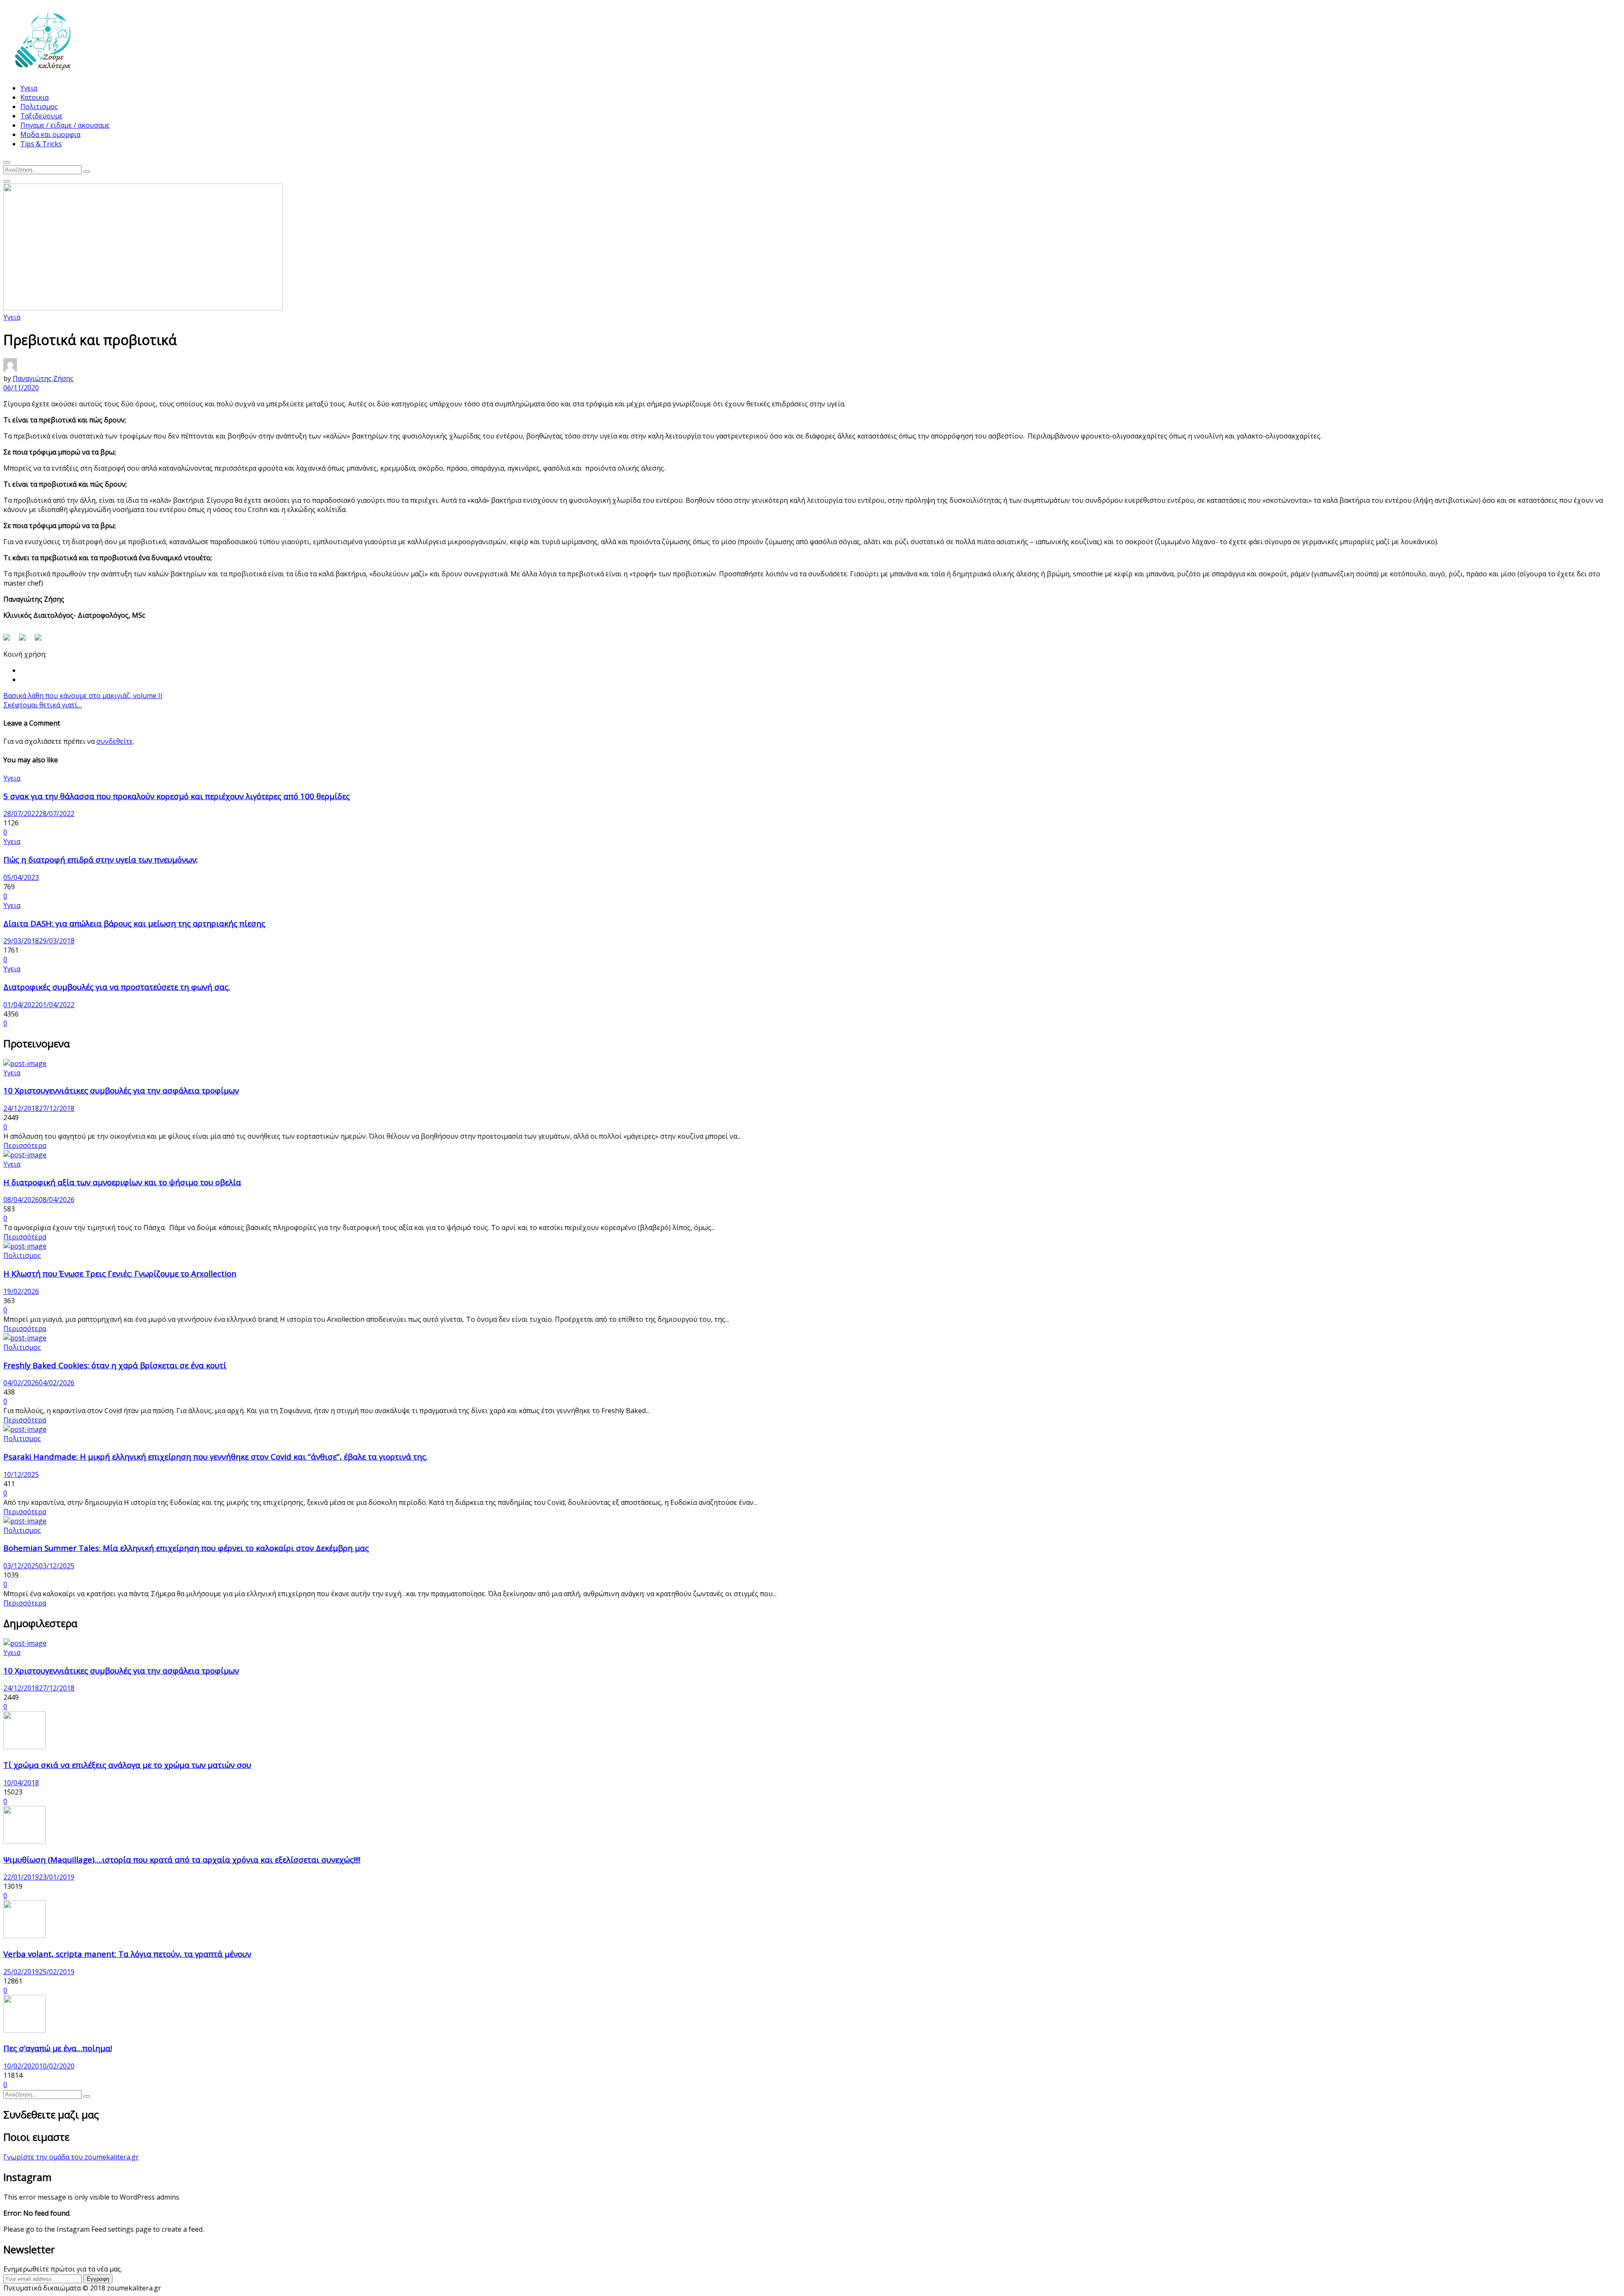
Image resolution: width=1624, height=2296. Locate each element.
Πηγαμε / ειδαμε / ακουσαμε (65, 125)
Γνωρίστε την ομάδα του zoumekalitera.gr (71, 2157)
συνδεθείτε (115, 741)
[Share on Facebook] (10, 641)
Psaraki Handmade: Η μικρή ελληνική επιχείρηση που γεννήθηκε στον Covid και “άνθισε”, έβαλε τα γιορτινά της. (215, 1456)
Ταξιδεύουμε (41, 116)
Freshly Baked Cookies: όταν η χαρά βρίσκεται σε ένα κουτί (115, 1365)
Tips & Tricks (41, 144)
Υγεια (29, 88)
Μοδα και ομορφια (50, 134)
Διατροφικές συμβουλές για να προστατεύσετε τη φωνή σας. (117, 987)
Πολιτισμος (39, 107)
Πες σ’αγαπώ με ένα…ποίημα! (58, 2048)
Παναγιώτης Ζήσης (43, 378)
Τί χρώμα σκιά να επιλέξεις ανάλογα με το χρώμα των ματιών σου (127, 1765)
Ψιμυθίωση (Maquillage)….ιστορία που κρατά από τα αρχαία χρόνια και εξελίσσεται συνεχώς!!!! (182, 1859)
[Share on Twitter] (26, 641)
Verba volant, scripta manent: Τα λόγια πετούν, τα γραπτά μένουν (127, 1954)
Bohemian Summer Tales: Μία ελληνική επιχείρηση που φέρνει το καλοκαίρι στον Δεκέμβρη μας (186, 1548)
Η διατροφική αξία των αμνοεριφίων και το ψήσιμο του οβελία (122, 1182)
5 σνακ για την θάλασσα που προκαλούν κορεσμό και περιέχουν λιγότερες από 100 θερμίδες (177, 796)
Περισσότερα (25, 1145)
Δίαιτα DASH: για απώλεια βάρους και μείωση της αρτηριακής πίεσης (134, 923)
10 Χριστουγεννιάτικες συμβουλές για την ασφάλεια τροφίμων (121, 1090)
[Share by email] (41, 641)
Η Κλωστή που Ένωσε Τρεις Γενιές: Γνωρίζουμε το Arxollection (120, 1273)
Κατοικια (34, 97)
